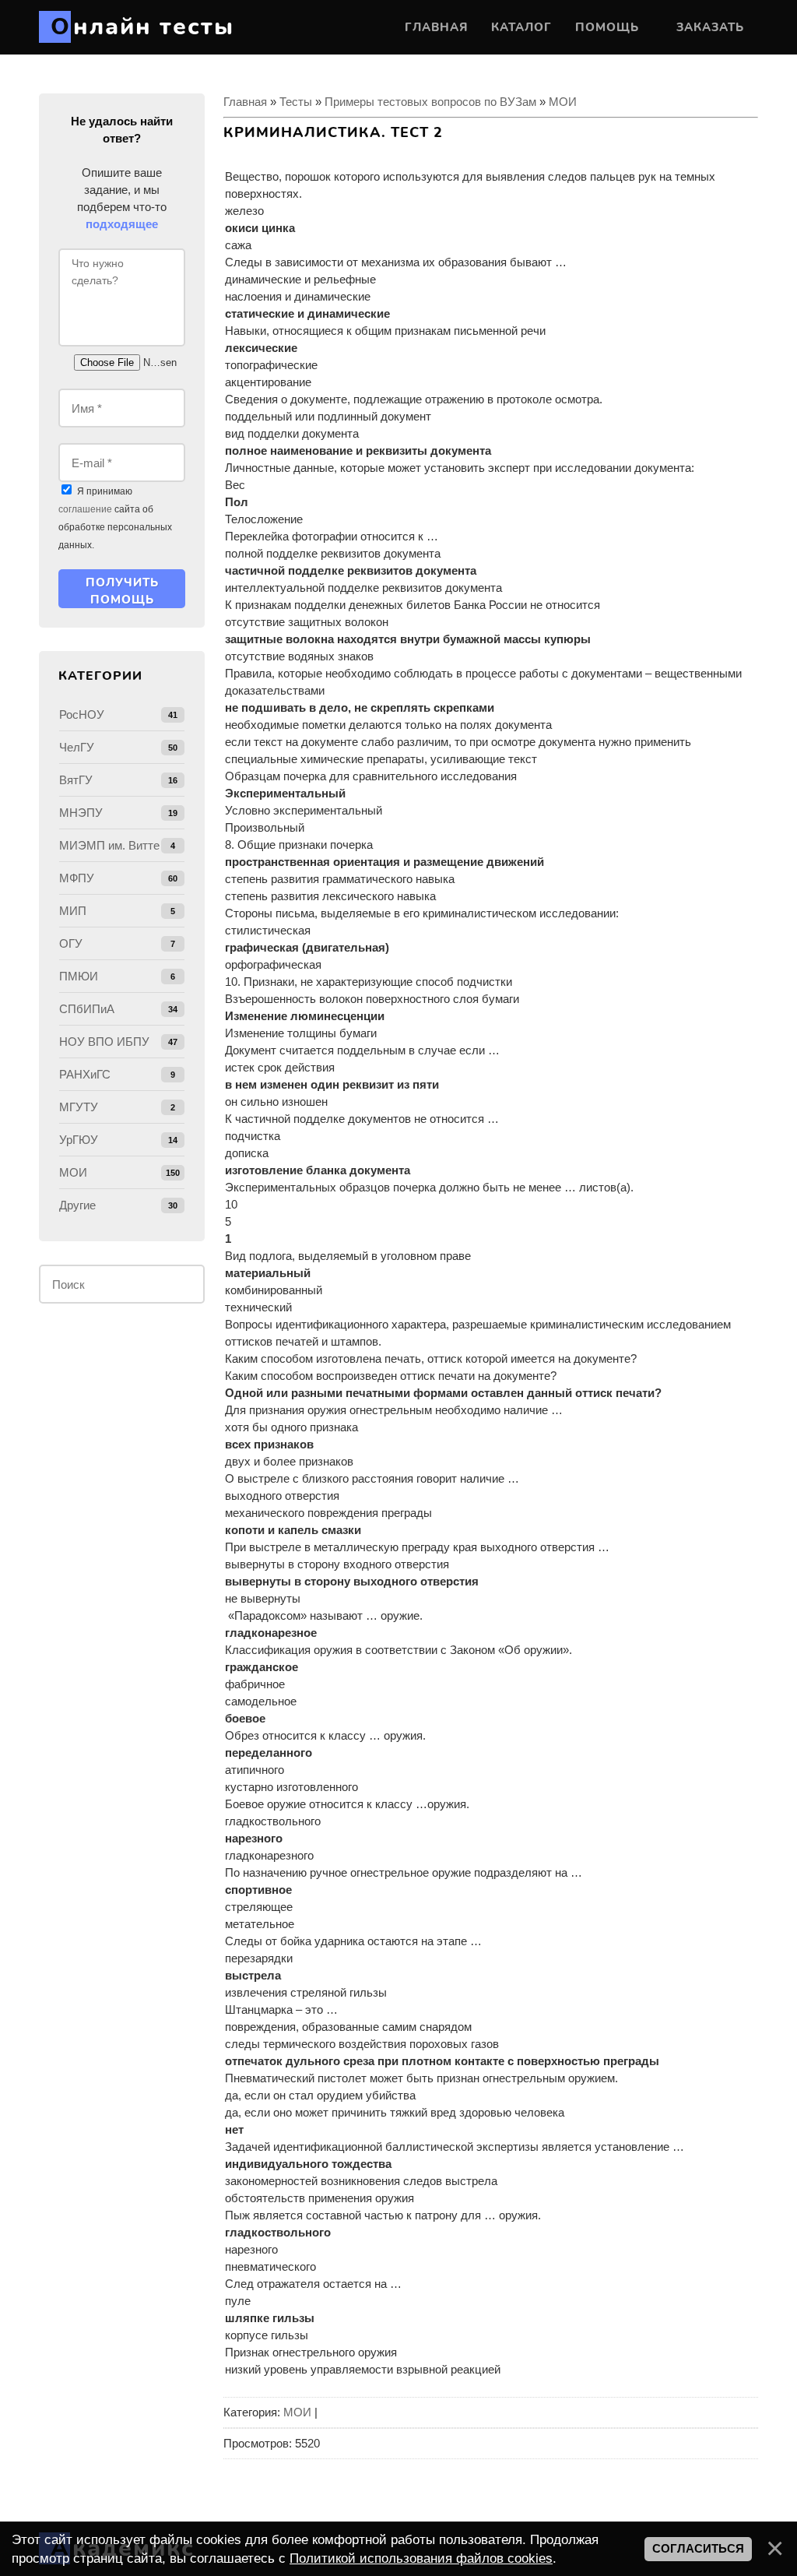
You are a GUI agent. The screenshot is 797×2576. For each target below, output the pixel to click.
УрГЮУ (79, 1140)
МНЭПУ (81, 813)
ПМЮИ (79, 976)
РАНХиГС (85, 1074)
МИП (73, 911)
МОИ (563, 102)
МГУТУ (79, 1107)
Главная (245, 102)
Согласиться (698, 2549)
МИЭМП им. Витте (109, 845)
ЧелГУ (77, 747)
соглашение (85, 509)
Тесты (296, 102)
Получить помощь (122, 591)
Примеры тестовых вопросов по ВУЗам (430, 102)
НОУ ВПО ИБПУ (104, 1042)
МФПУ (77, 878)
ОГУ (71, 943)
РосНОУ (82, 714)
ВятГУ (76, 780)
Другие (77, 1205)
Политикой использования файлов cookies (421, 2558)
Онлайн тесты (142, 27)
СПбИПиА (87, 1009)
